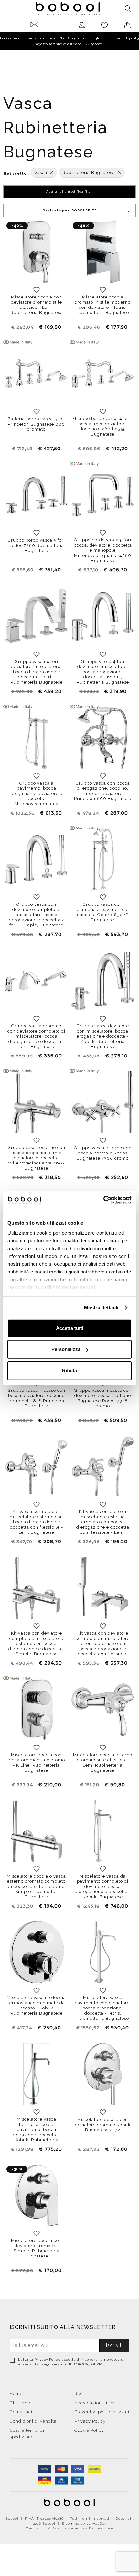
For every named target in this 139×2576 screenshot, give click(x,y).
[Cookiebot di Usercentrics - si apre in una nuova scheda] (103, 1200)
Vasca (41, 173)
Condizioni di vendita (33, 2421)
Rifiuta (69, 1370)
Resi (79, 2393)
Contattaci (21, 2412)
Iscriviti (114, 2345)
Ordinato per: (70, 210)
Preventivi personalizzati (102, 2412)
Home (16, 2393)
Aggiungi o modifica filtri (70, 192)
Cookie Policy (89, 2430)
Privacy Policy (47, 2360)
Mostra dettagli (101, 1308)
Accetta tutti (70, 1328)
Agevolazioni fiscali (96, 2403)
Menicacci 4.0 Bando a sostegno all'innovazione (69, 2528)
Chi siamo (21, 2403)
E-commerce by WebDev (84, 2523)
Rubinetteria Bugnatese (89, 173)
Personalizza (66, 1349)
